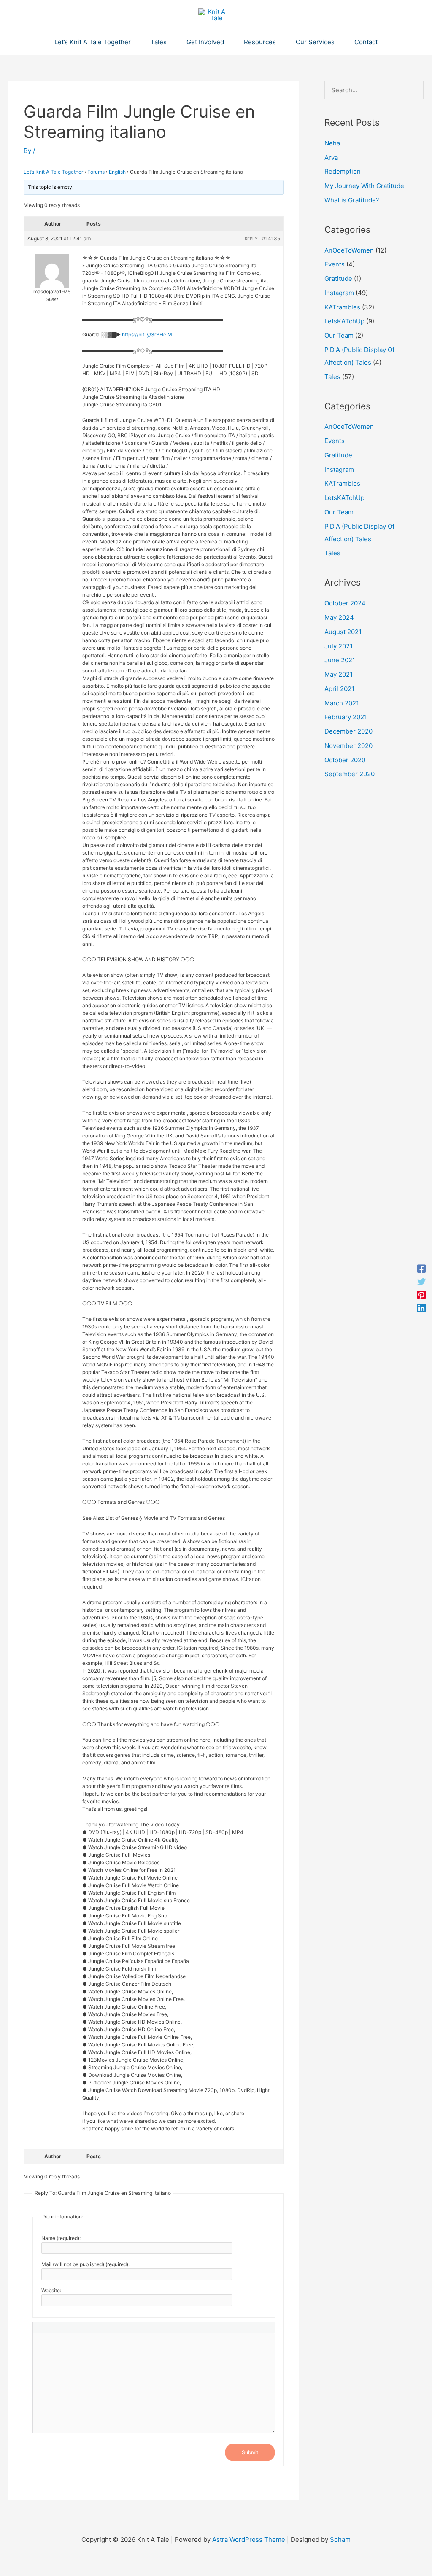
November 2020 (348, 746)
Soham (340, 2540)
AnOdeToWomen (349, 250)
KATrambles (342, 307)
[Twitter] (421, 1281)
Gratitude (338, 278)
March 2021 (342, 703)
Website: (51, 2290)
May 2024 (339, 617)
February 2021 (346, 717)
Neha (332, 143)
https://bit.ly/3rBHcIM (147, 335)
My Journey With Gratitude (364, 186)
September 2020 (350, 774)
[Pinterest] (421, 1295)
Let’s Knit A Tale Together (53, 172)
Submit (250, 2452)
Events (335, 264)
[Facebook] (421, 1268)
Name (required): (61, 2238)
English (117, 172)
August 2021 (343, 632)
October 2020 (345, 760)
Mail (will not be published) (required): (85, 2264)
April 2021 (339, 689)
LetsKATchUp (344, 321)
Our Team (339, 335)
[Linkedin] (421, 1308)
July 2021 (339, 646)
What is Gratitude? (352, 200)
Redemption (343, 171)
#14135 (271, 238)
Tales (332, 377)
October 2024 (345, 603)
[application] (134, 42)
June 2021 (340, 660)
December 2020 (348, 731)
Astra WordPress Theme (249, 2540)
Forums (96, 172)
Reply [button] (251, 239)
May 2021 (339, 674)
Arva (331, 157)
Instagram (339, 293)
